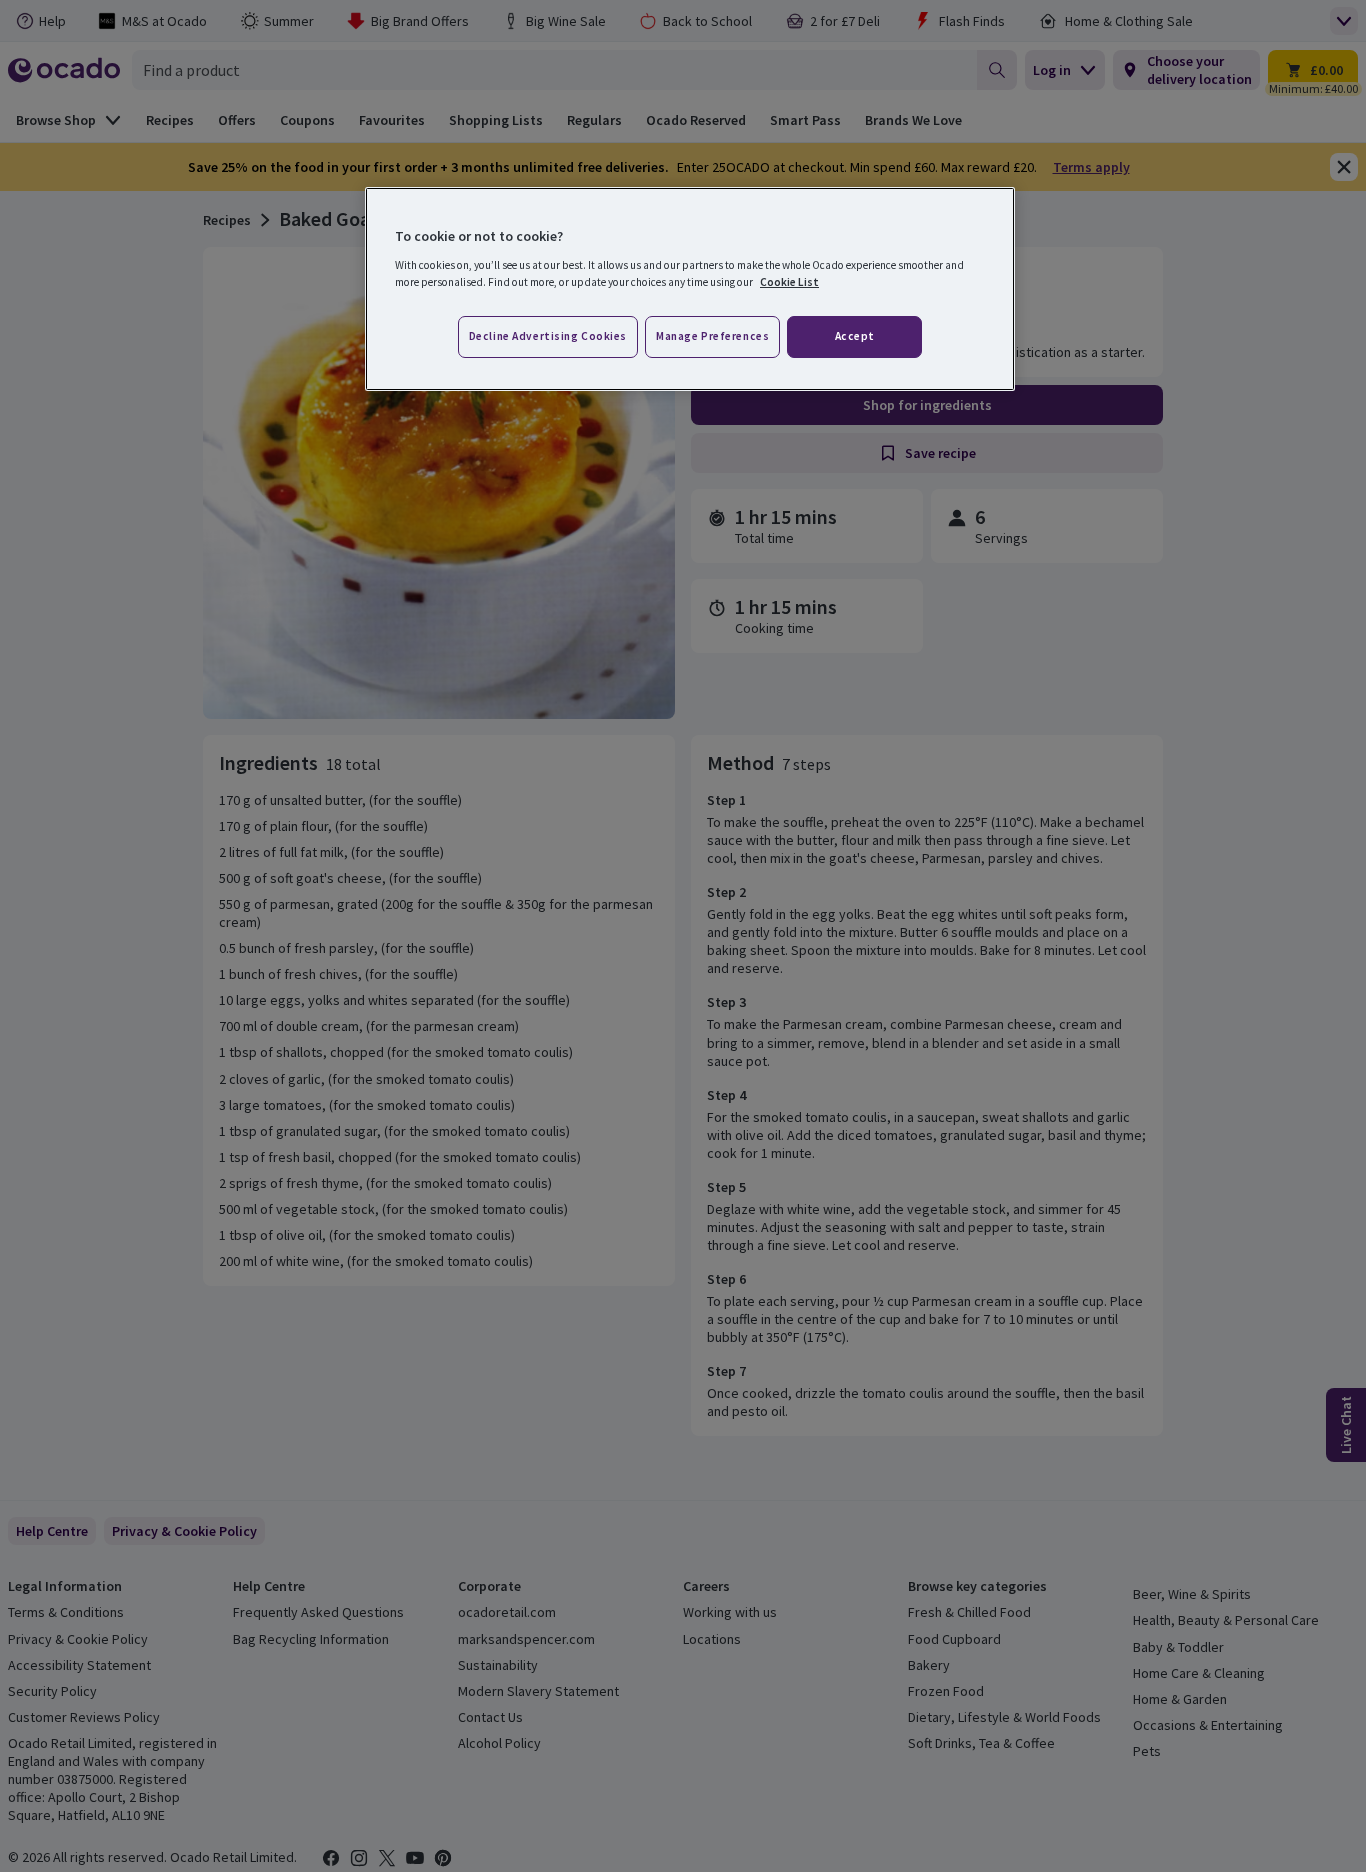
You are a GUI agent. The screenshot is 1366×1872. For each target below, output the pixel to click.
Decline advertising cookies (548, 336)
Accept (855, 336)
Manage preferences (712, 336)
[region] (690, 289)
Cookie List (789, 282)
